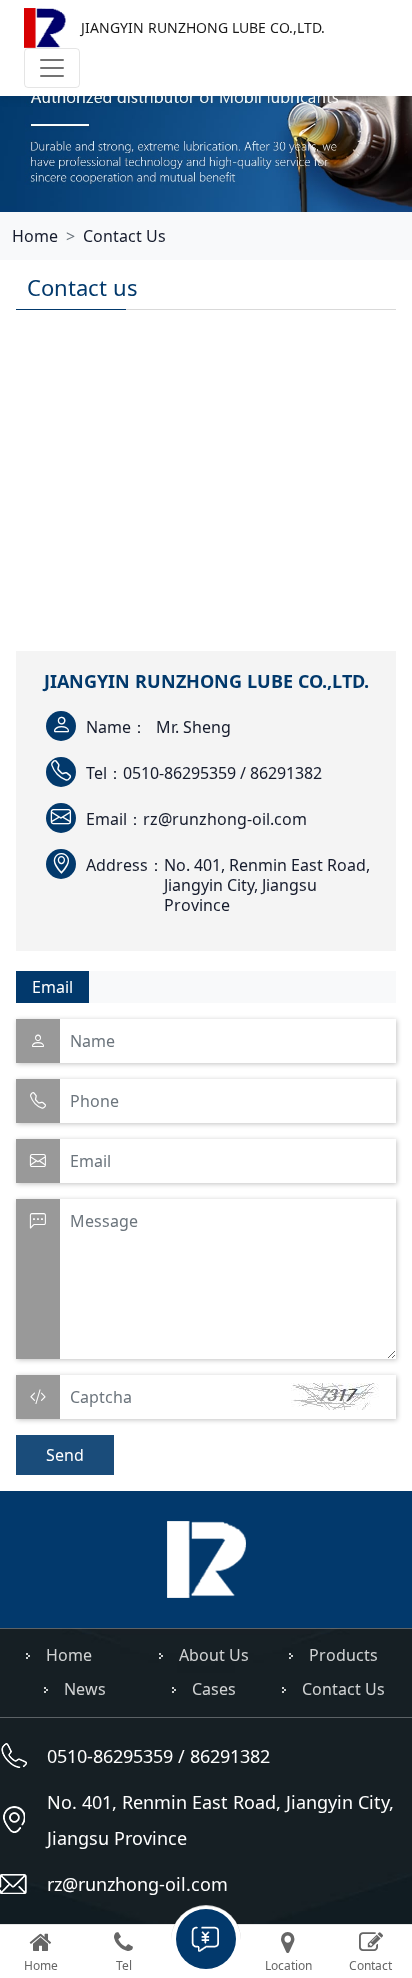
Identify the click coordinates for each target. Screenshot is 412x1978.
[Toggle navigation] (52, 68)
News (85, 1689)
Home (35, 236)
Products (343, 1655)
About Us (214, 1655)
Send (65, 1455)
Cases (214, 1689)
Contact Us (124, 236)
